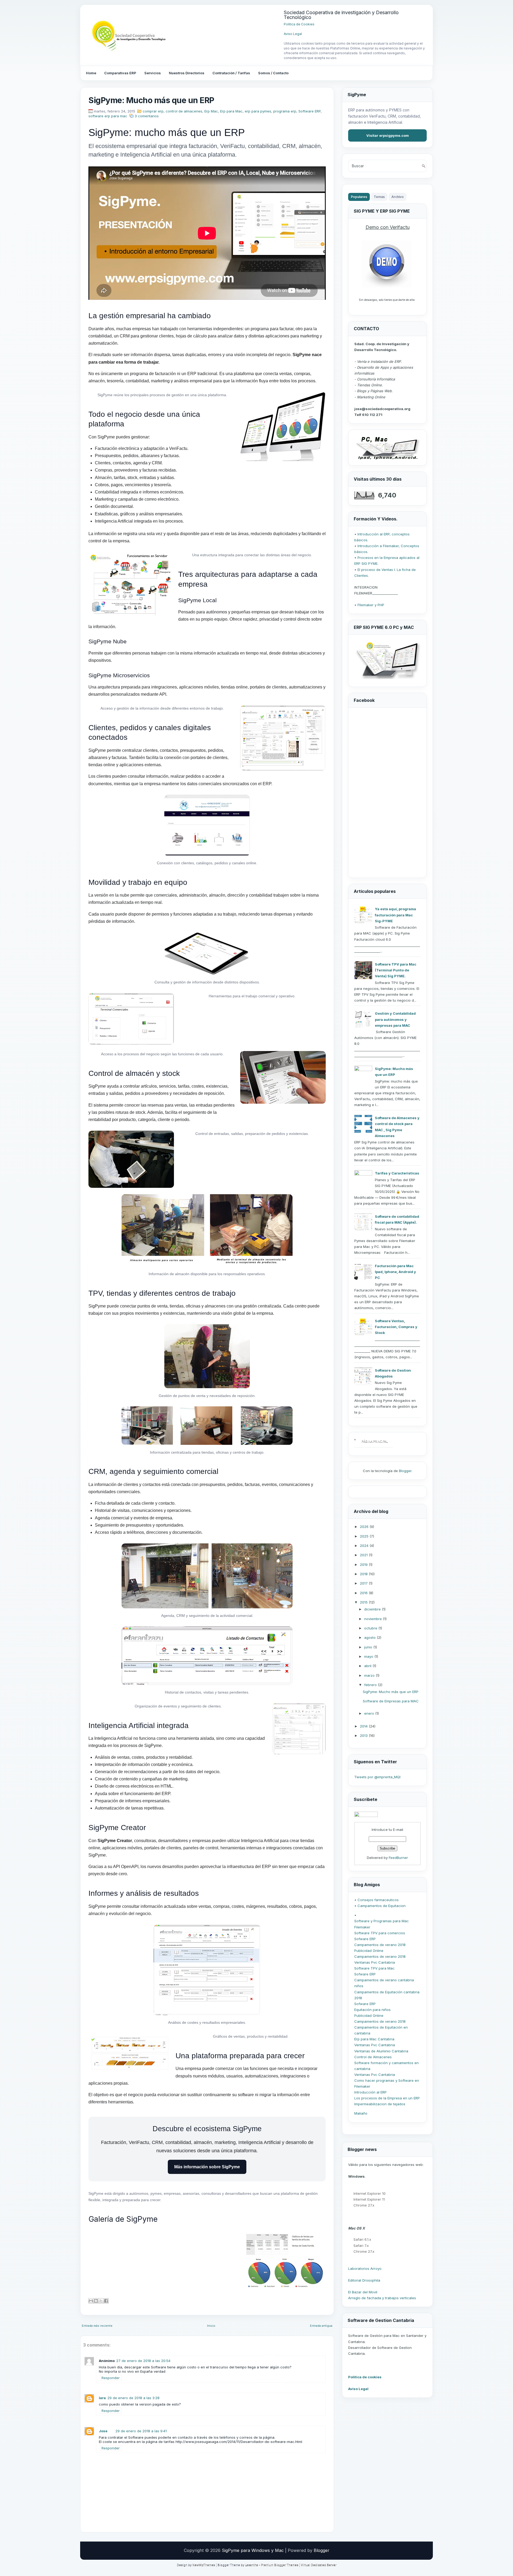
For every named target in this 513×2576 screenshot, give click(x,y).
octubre (371, 1628)
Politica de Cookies (299, 24)
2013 (364, 1736)
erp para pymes (258, 111)
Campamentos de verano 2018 (380, 1945)
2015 (364, 1602)
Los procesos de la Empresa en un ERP (387, 2098)
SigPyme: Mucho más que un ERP (151, 100)
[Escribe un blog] (96, 2301)
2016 (364, 1593)
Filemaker (362, 1927)
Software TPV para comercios (380, 1933)
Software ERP (310, 111)
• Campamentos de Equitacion (380, 1906)
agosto (370, 1637)
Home (91, 73)
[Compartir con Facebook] (106, 2301)
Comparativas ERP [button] (120, 73)
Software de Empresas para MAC (391, 1701)
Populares (359, 197)
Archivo (398, 197)
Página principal (375, 1441)
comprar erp (153, 111)
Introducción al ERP (370, 2092)
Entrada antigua (321, 2326)
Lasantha (252, 2565)
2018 (364, 1574)
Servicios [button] (153, 73)
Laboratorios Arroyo (365, 2268)
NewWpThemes (204, 2565)
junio (369, 1647)
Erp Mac (211, 111)
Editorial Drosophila (364, 2280)
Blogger (405, 1471)
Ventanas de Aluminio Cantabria (381, 2051)
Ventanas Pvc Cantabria (375, 1962)
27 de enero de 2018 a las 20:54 (143, 2361)
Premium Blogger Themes (280, 2565)
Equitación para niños (372, 2010)
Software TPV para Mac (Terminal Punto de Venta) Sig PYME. (396, 970)
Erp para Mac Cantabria (374, 2039)
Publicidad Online (369, 1951)
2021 (364, 1555)
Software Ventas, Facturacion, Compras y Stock (396, 1327)
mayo (369, 1656)
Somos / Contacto (273, 73)
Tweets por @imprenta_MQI (377, 1777)
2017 (364, 1583)
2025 (365, 1536)
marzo (370, 1675)
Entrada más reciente (97, 2326)
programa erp (285, 111)
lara (102, 2398)
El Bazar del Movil (363, 2292)
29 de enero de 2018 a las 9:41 (141, 2431)
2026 (365, 1527)
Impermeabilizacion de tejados (380, 2104)
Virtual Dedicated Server (319, 2565)
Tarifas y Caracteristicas (397, 1173)
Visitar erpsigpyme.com (388, 135)
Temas (379, 197)
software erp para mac (108, 116)
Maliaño (361, 2113)
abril (368, 1666)
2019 (364, 1565)
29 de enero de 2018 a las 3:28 (133, 2398)
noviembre (374, 1619)
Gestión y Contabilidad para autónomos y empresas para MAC (395, 1019)
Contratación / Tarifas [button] (231, 73)
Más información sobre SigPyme (207, 2167)
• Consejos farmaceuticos (376, 1900)
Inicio (211, 2326)
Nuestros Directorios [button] (187, 73)
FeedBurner (398, 1858)
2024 (365, 1546)
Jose (103, 2431)
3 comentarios (147, 116)
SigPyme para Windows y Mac (253, 2550)
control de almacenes (184, 111)
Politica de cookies (365, 2377)
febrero (371, 1685)
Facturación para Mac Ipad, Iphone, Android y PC (395, 1272)
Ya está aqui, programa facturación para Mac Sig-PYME (395, 915)
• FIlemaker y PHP (369, 605)
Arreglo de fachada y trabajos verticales (382, 2298)
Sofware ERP (365, 1939)
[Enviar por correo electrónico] (91, 2301)
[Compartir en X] (101, 2301)
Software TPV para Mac (374, 1968)
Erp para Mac (231, 111)
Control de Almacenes (373, 2057)
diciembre (373, 1609)
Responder (111, 2378)
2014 (364, 1726)
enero (370, 1713)
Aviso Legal (293, 34)
